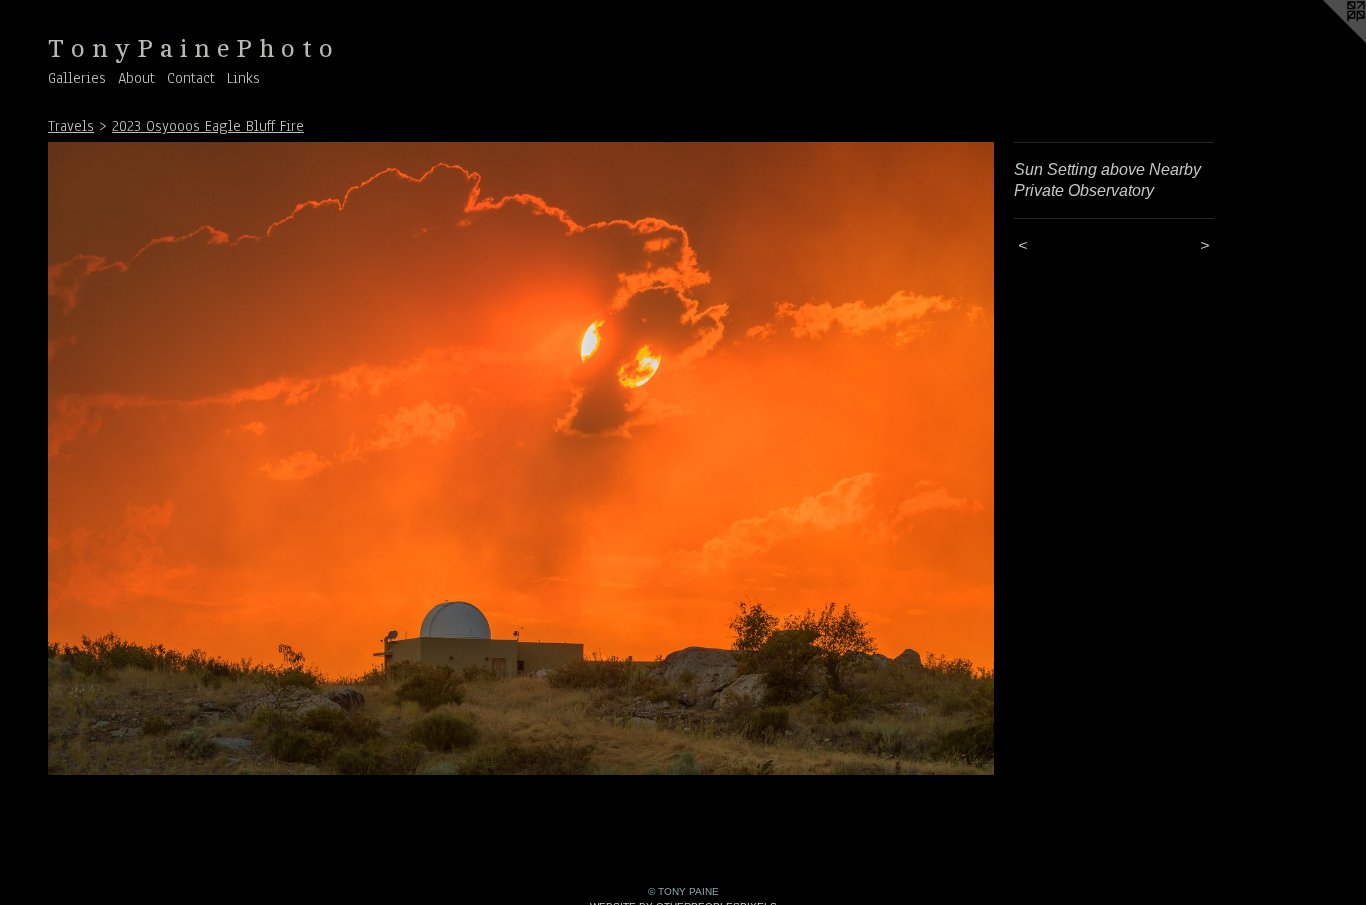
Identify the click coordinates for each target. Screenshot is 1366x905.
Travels (71, 126)
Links (243, 78)
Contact (191, 78)
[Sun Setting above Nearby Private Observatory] (521, 458)
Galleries (77, 78)
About (136, 78)
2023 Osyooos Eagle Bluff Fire (208, 126)
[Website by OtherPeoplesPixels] (1326, 40)
